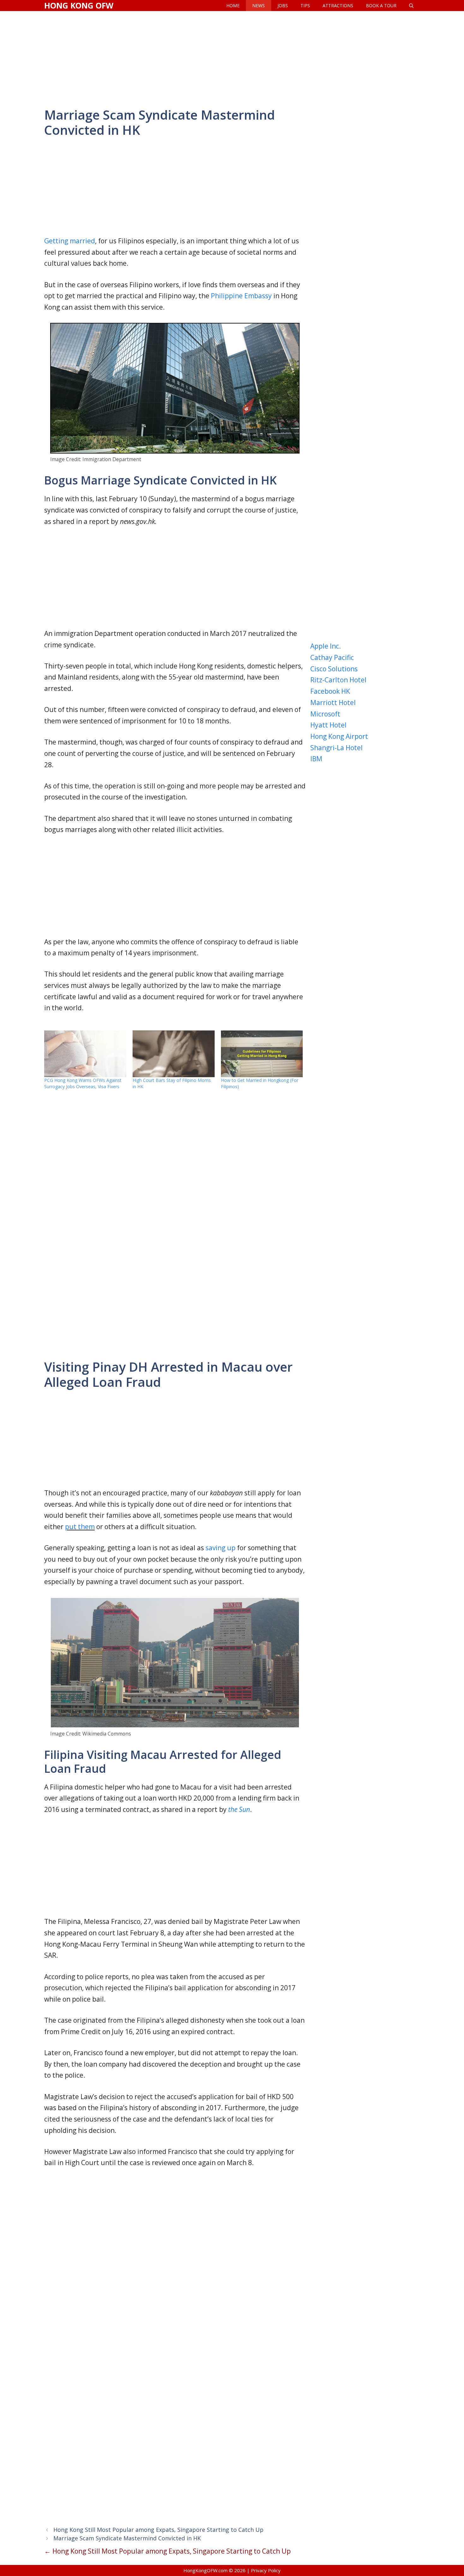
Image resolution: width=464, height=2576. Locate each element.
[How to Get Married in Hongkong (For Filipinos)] (262, 1054)
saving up (220, 1548)
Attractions (338, 6)
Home (233, 6)
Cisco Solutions (334, 669)
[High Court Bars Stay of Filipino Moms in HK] (174, 1054)
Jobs (283, 6)
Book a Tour (381, 6)
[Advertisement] (232, 58)
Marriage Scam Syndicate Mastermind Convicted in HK (127, 2538)
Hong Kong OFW (79, 5)
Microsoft (325, 714)
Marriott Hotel (333, 703)
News (259, 6)
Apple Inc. (326, 646)
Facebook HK (330, 691)
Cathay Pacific (332, 657)
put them (80, 1527)
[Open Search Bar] (411, 6)
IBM (316, 759)
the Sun (239, 1809)
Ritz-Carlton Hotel (338, 680)
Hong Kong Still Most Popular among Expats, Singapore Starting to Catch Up (158, 2530)
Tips (305, 6)
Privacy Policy (266, 2570)
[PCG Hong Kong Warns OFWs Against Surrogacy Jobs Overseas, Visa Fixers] (85, 1054)
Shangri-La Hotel (336, 748)
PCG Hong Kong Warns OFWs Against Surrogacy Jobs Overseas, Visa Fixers (83, 1083)
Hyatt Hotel (328, 725)
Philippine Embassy (241, 296)
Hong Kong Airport (339, 736)
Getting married (70, 241)
